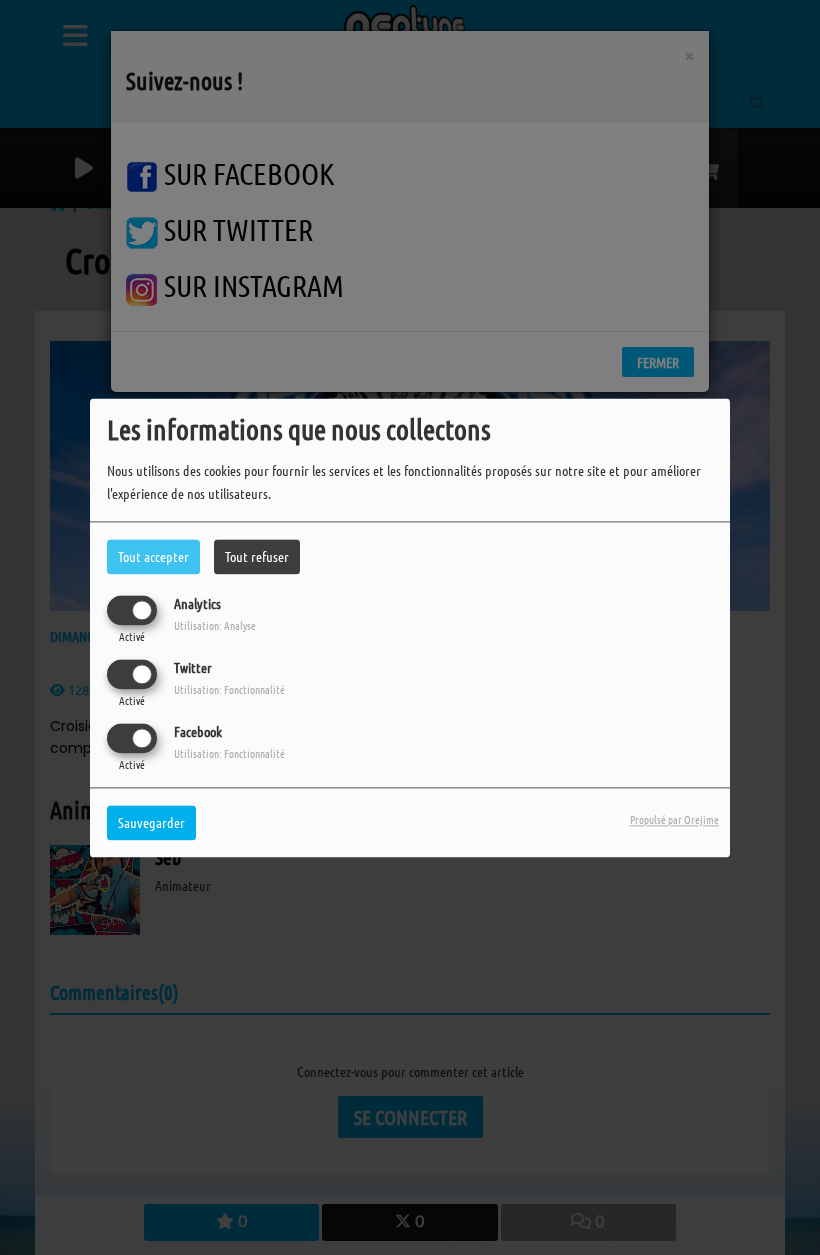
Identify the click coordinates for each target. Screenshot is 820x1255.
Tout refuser (257, 556)
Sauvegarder (151, 822)
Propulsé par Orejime (674, 819)
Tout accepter (153, 556)
